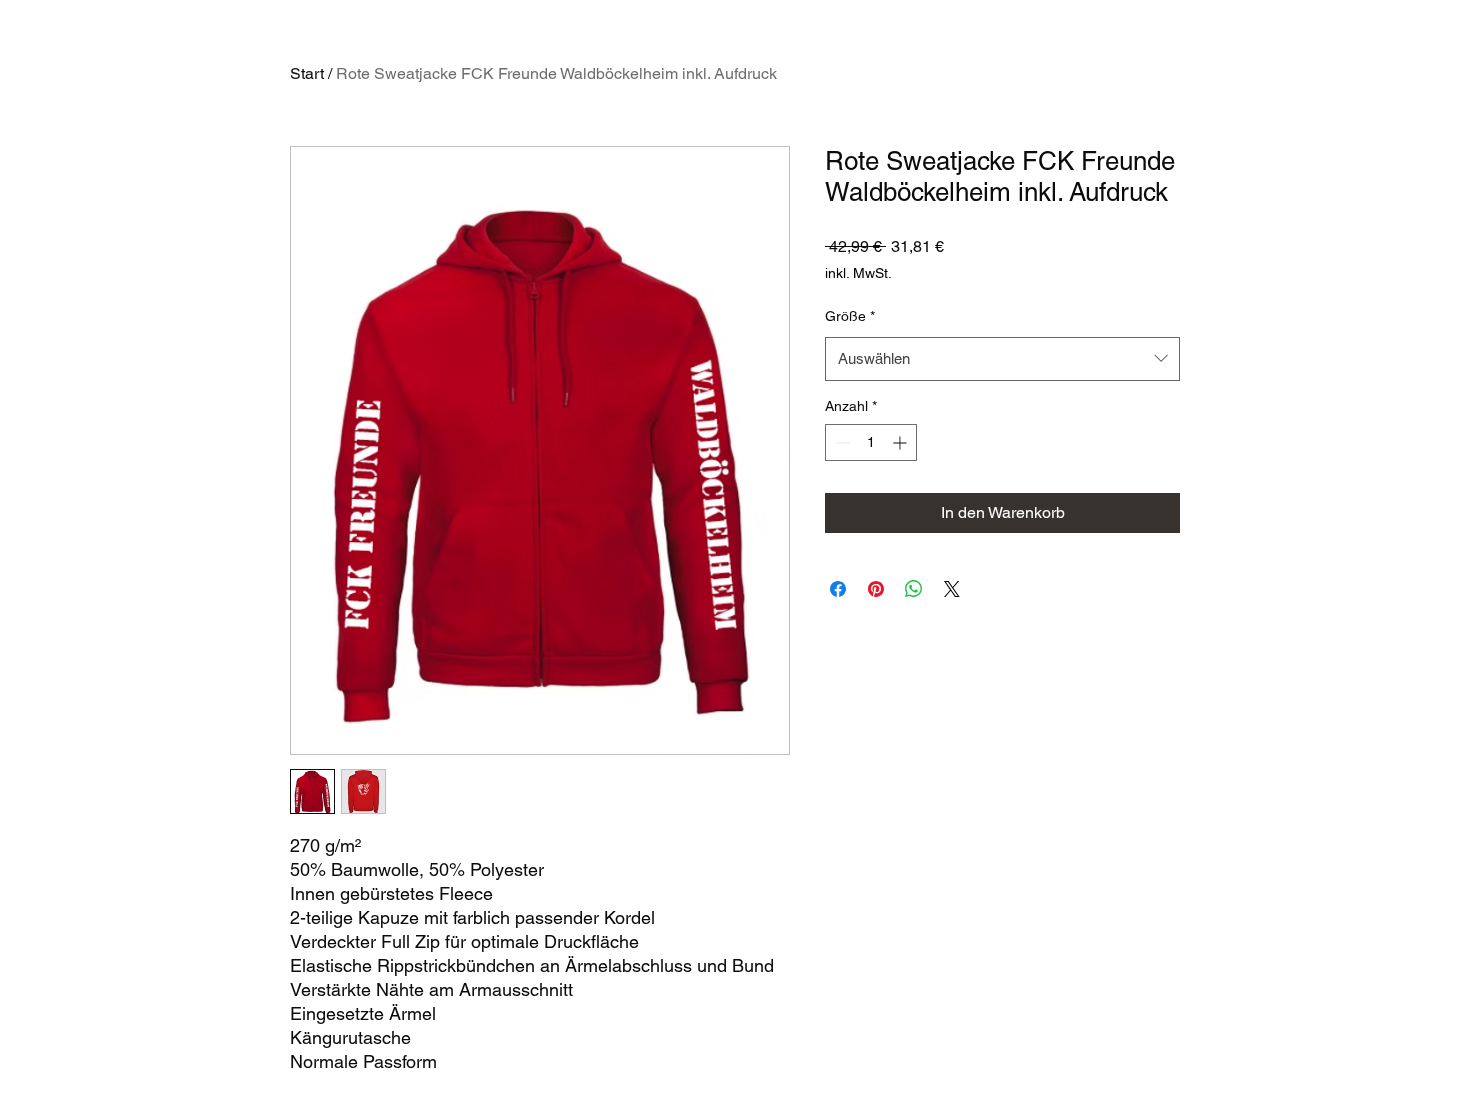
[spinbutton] (871, 442)
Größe (850, 316)
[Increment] (901, 442)
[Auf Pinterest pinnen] (876, 589)
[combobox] (1002, 359)
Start (307, 73)
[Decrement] (840, 442)
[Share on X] (952, 589)
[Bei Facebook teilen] (838, 589)
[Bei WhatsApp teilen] (914, 589)
